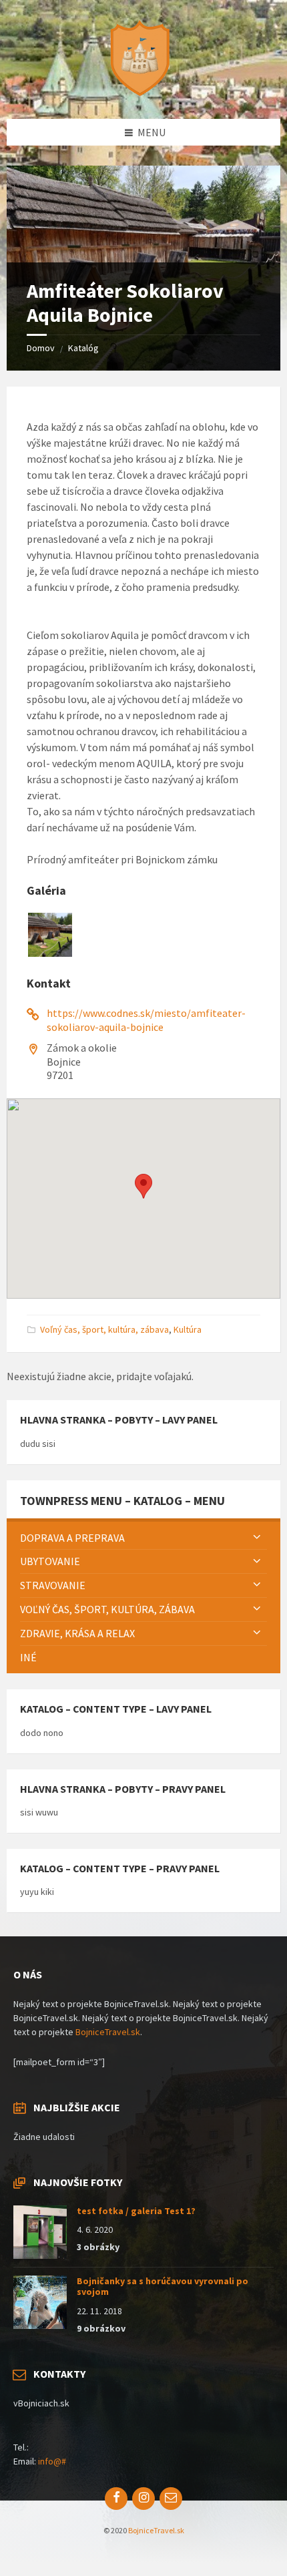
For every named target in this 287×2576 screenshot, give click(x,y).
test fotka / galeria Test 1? (136, 2211)
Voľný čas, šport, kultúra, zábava (104, 1329)
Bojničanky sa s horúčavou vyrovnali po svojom (163, 2287)
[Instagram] (143, 2499)
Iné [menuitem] (28, 1657)
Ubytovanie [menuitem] (50, 1561)
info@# (52, 2461)
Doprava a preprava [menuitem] (72, 1538)
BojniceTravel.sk (108, 2032)
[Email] (171, 2499)
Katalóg (83, 348)
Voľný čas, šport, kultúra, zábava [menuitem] (107, 1609)
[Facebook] (116, 2499)
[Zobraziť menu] (257, 1538)
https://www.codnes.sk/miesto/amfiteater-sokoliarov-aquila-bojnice (146, 1020)
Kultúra (188, 1329)
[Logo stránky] (143, 93)
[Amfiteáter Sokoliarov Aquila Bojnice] (50, 953)
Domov (41, 348)
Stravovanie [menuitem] (53, 1585)
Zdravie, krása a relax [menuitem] (77, 1633)
